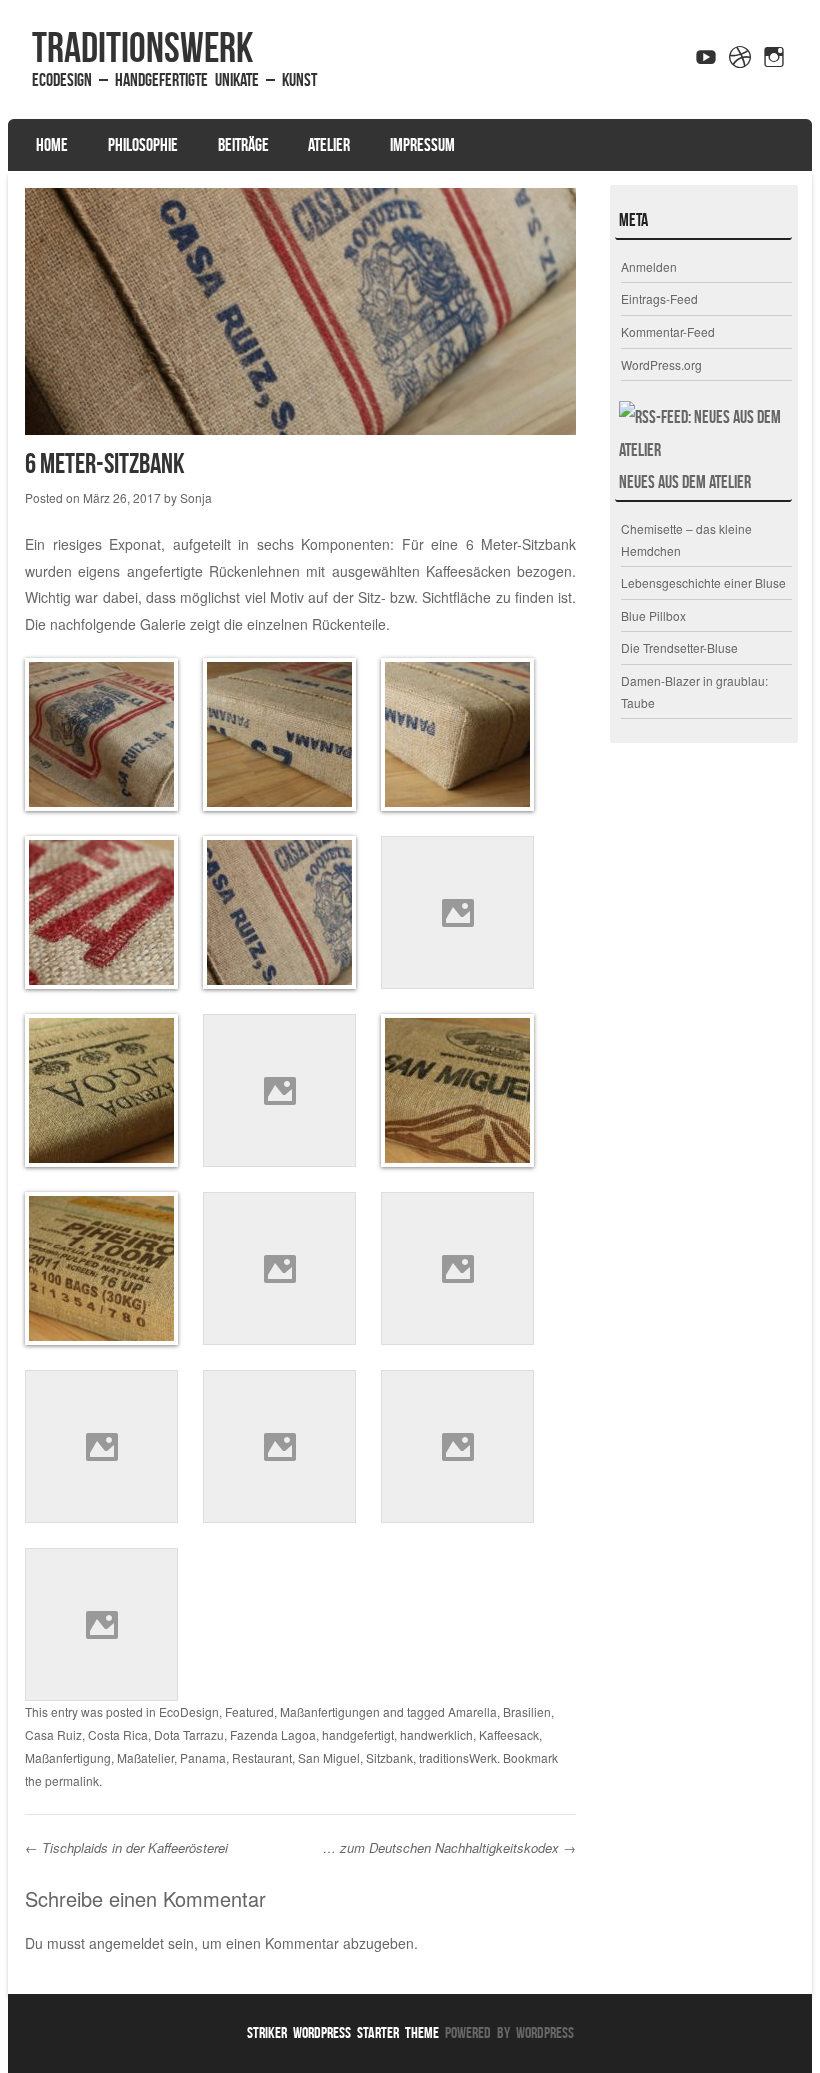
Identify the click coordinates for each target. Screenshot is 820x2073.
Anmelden (649, 266)
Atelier (329, 145)
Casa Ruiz (53, 1734)
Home (52, 145)
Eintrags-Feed (659, 298)
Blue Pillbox (653, 615)
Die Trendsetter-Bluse (679, 647)
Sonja (196, 497)
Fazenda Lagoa (273, 1734)
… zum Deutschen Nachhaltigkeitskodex (449, 1847)
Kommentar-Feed (668, 331)
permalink (72, 1780)
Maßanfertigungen (330, 1711)
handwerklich (436, 1734)
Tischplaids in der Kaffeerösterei (126, 1847)
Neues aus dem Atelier (685, 482)
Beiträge (243, 145)
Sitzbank (389, 1757)
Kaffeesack (509, 1734)
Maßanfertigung (68, 1757)
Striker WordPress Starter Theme (343, 2032)
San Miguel (329, 1757)
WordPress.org (661, 364)
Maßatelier (145, 1757)
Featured (249, 1711)
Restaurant (262, 1757)
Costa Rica (118, 1734)
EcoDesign (189, 1711)
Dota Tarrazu (189, 1734)
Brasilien (527, 1711)
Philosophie (143, 145)
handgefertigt (358, 1734)
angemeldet (126, 1943)
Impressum (422, 145)
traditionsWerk (142, 47)
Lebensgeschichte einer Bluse (703, 582)
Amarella (472, 1711)
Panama (203, 1757)
